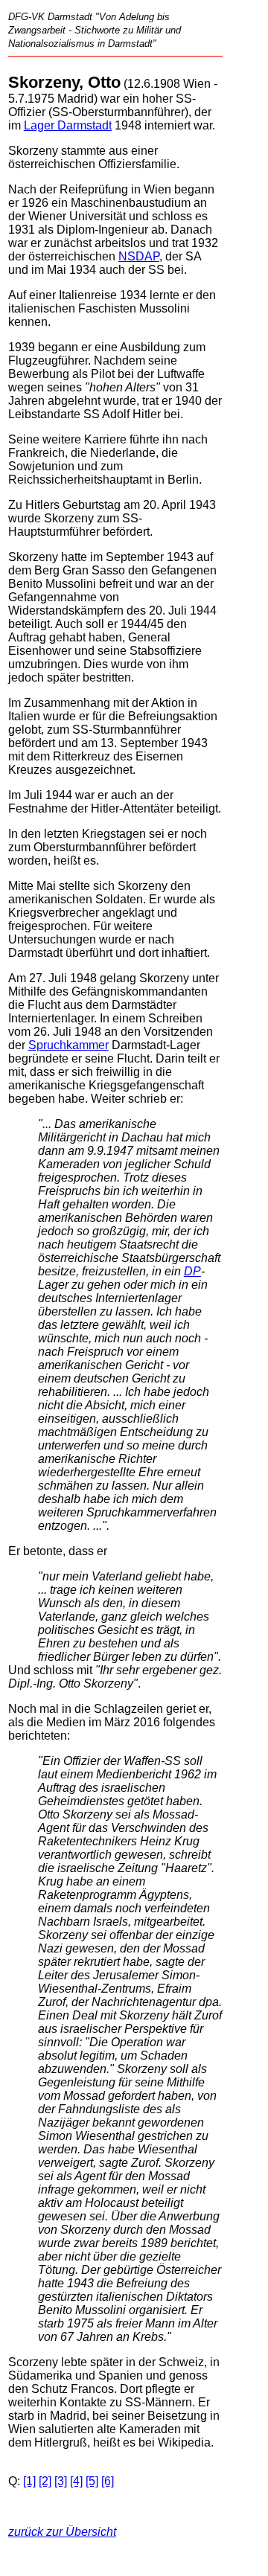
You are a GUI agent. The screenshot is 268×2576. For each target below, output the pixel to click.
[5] (92, 2481)
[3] (61, 2481)
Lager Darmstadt (68, 125)
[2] (45, 2481)
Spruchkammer (68, 1045)
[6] (108, 2481)
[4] (76, 2481)
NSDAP (139, 256)
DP (192, 1271)
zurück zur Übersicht (62, 2532)
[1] (29, 2481)
